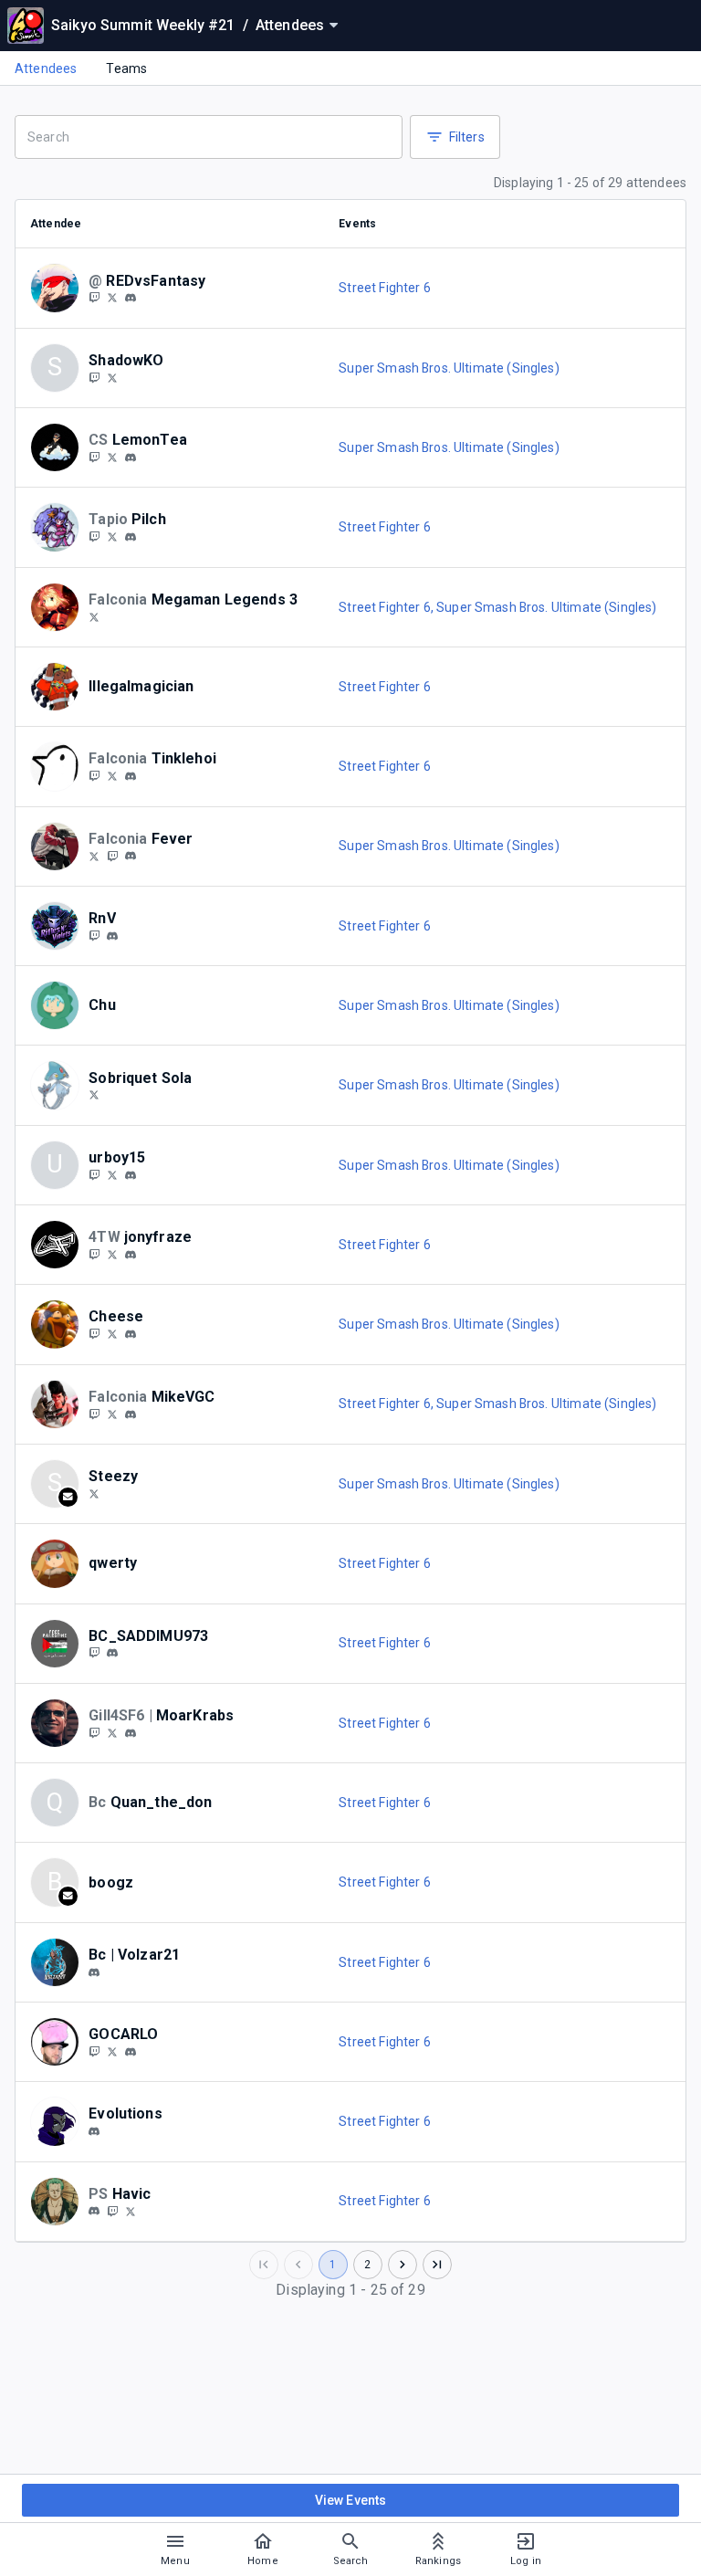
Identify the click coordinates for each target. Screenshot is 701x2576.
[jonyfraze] (94, 1254)
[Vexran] (112, 775)
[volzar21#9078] (94, 1972)
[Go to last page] (437, 2265)
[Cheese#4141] (131, 1334)
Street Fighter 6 (384, 288)
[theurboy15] (94, 1174)
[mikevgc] (131, 1414)
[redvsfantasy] (94, 298)
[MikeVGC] (94, 1414)
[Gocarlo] (94, 2051)
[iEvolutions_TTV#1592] (94, 2131)
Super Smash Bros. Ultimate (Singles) (449, 368)
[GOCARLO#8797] (131, 2052)
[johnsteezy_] (94, 1493)
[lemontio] (131, 457)
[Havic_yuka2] (112, 2211)
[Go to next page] (403, 2265)
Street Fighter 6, (387, 607)
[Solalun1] (94, 1095)
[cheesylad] (94, 1333)
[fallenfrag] (131, 537)
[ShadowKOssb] (94, 377)
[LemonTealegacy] (94, 457)
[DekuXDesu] (94, 616)
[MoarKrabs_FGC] (94, 1732)
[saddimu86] (94, 1653)
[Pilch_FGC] (94, 536)
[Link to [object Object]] (59, 288)
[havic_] (94, 2212)
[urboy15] (131, 1175)
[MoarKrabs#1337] (131, 1733)
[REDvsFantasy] (112, 298)
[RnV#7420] (112, 936)
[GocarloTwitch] (112, 2051)
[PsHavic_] (131, 2211)
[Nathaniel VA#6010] (131, 776)
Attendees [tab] (46, 68)
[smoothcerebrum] (94, 775)
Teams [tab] (126, 68)
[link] (131, 298)
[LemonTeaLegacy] (112, 457)
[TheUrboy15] (112, 1174)
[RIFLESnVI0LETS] (94, 935)
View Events (351, 2500)
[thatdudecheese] (112, 1333)
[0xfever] (131, 857)
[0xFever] (94, 856)
